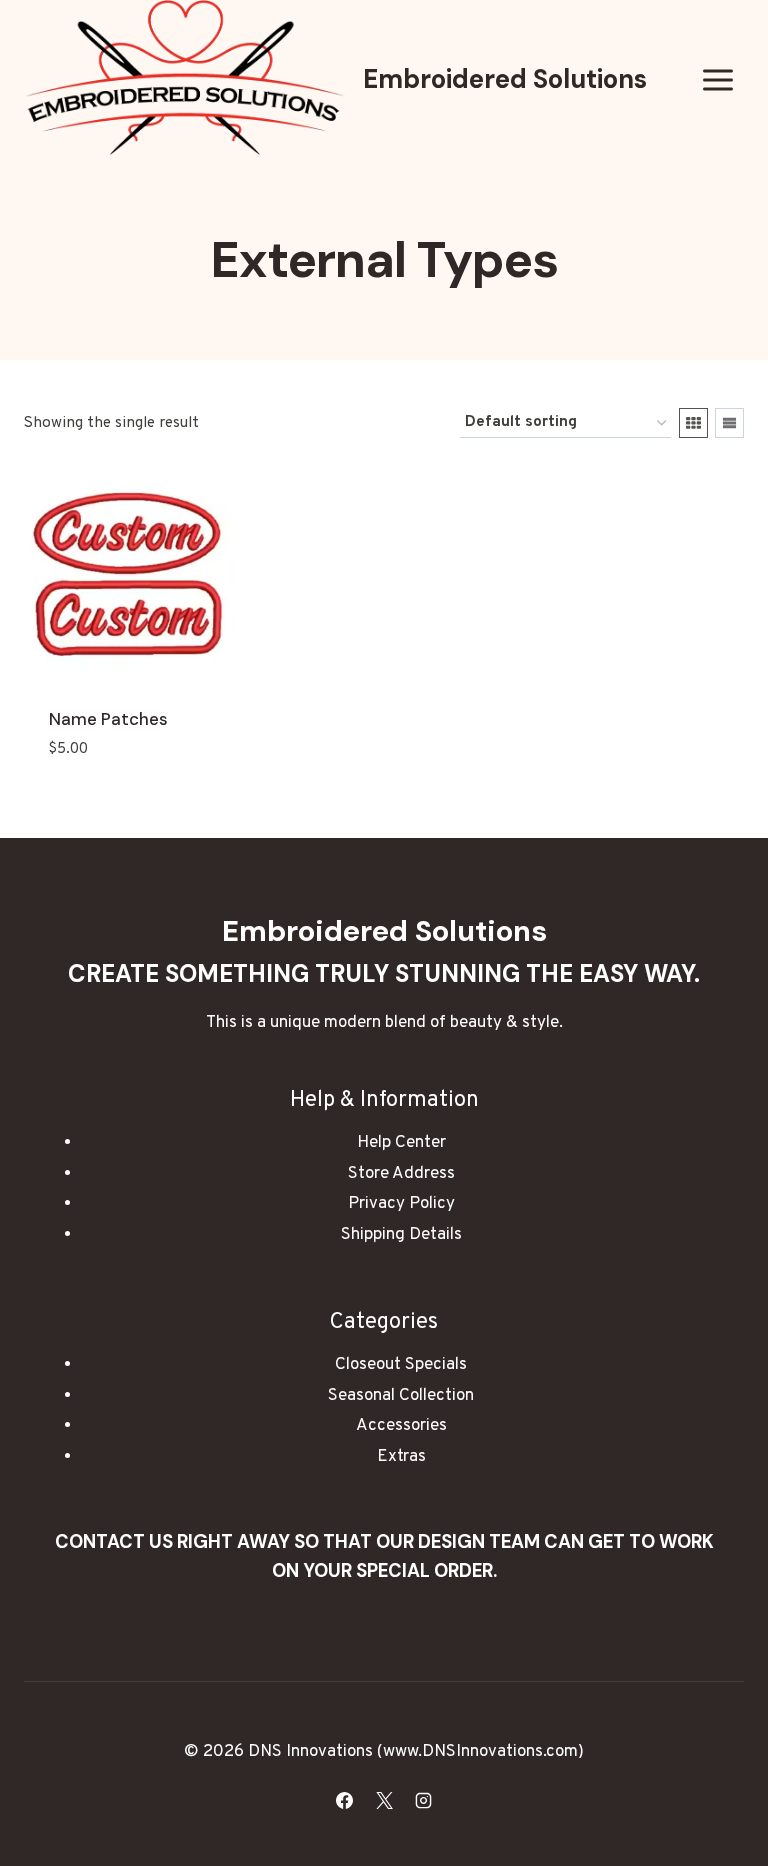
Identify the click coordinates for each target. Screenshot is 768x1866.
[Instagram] (423, 1800)
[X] (384, 1800)
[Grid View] (693, 423)
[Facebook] (345, 1800)
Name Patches (108, 719)
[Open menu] (717, 79)
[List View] (729, 423)
